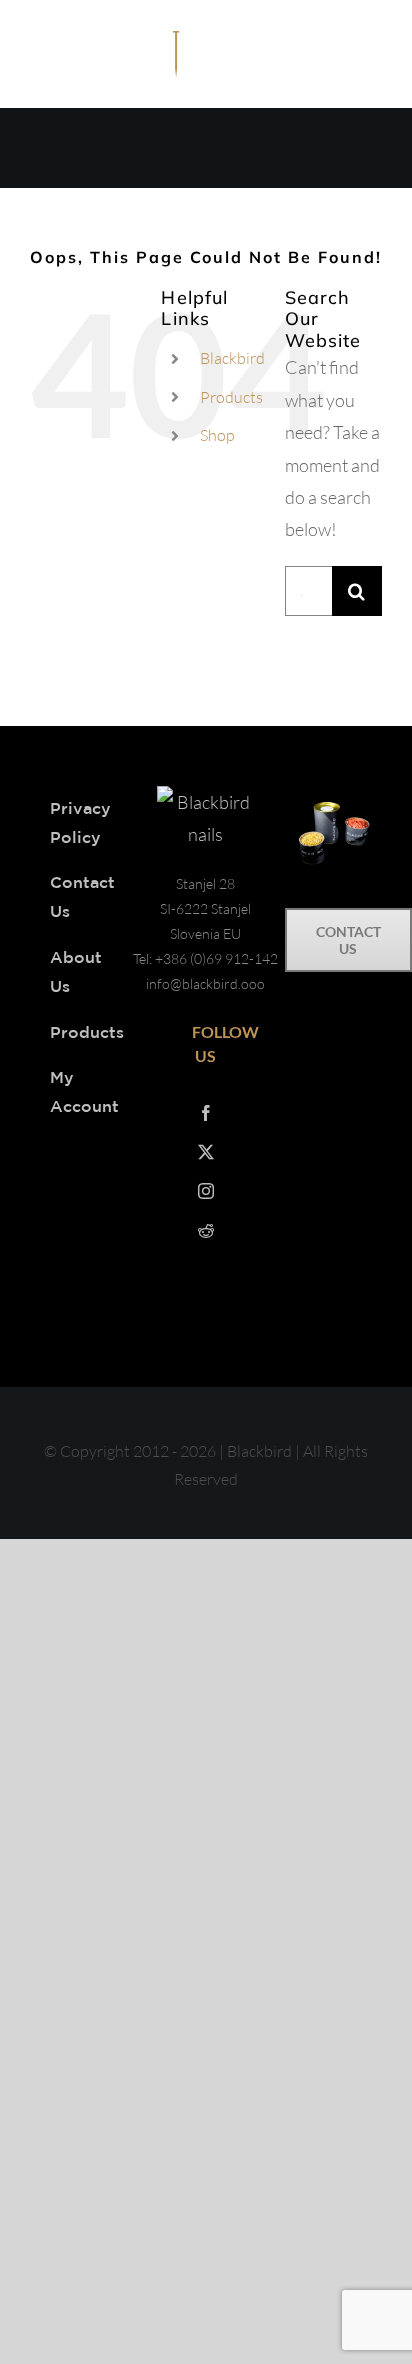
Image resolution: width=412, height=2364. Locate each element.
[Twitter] (206, 1152)
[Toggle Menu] (367, 59)
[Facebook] (206, 1113)
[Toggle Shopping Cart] (317, 58)
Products (231, 397)
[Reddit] (206, 1230)
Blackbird (232, 358)
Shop (217, 435)
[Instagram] (206, 1191)
